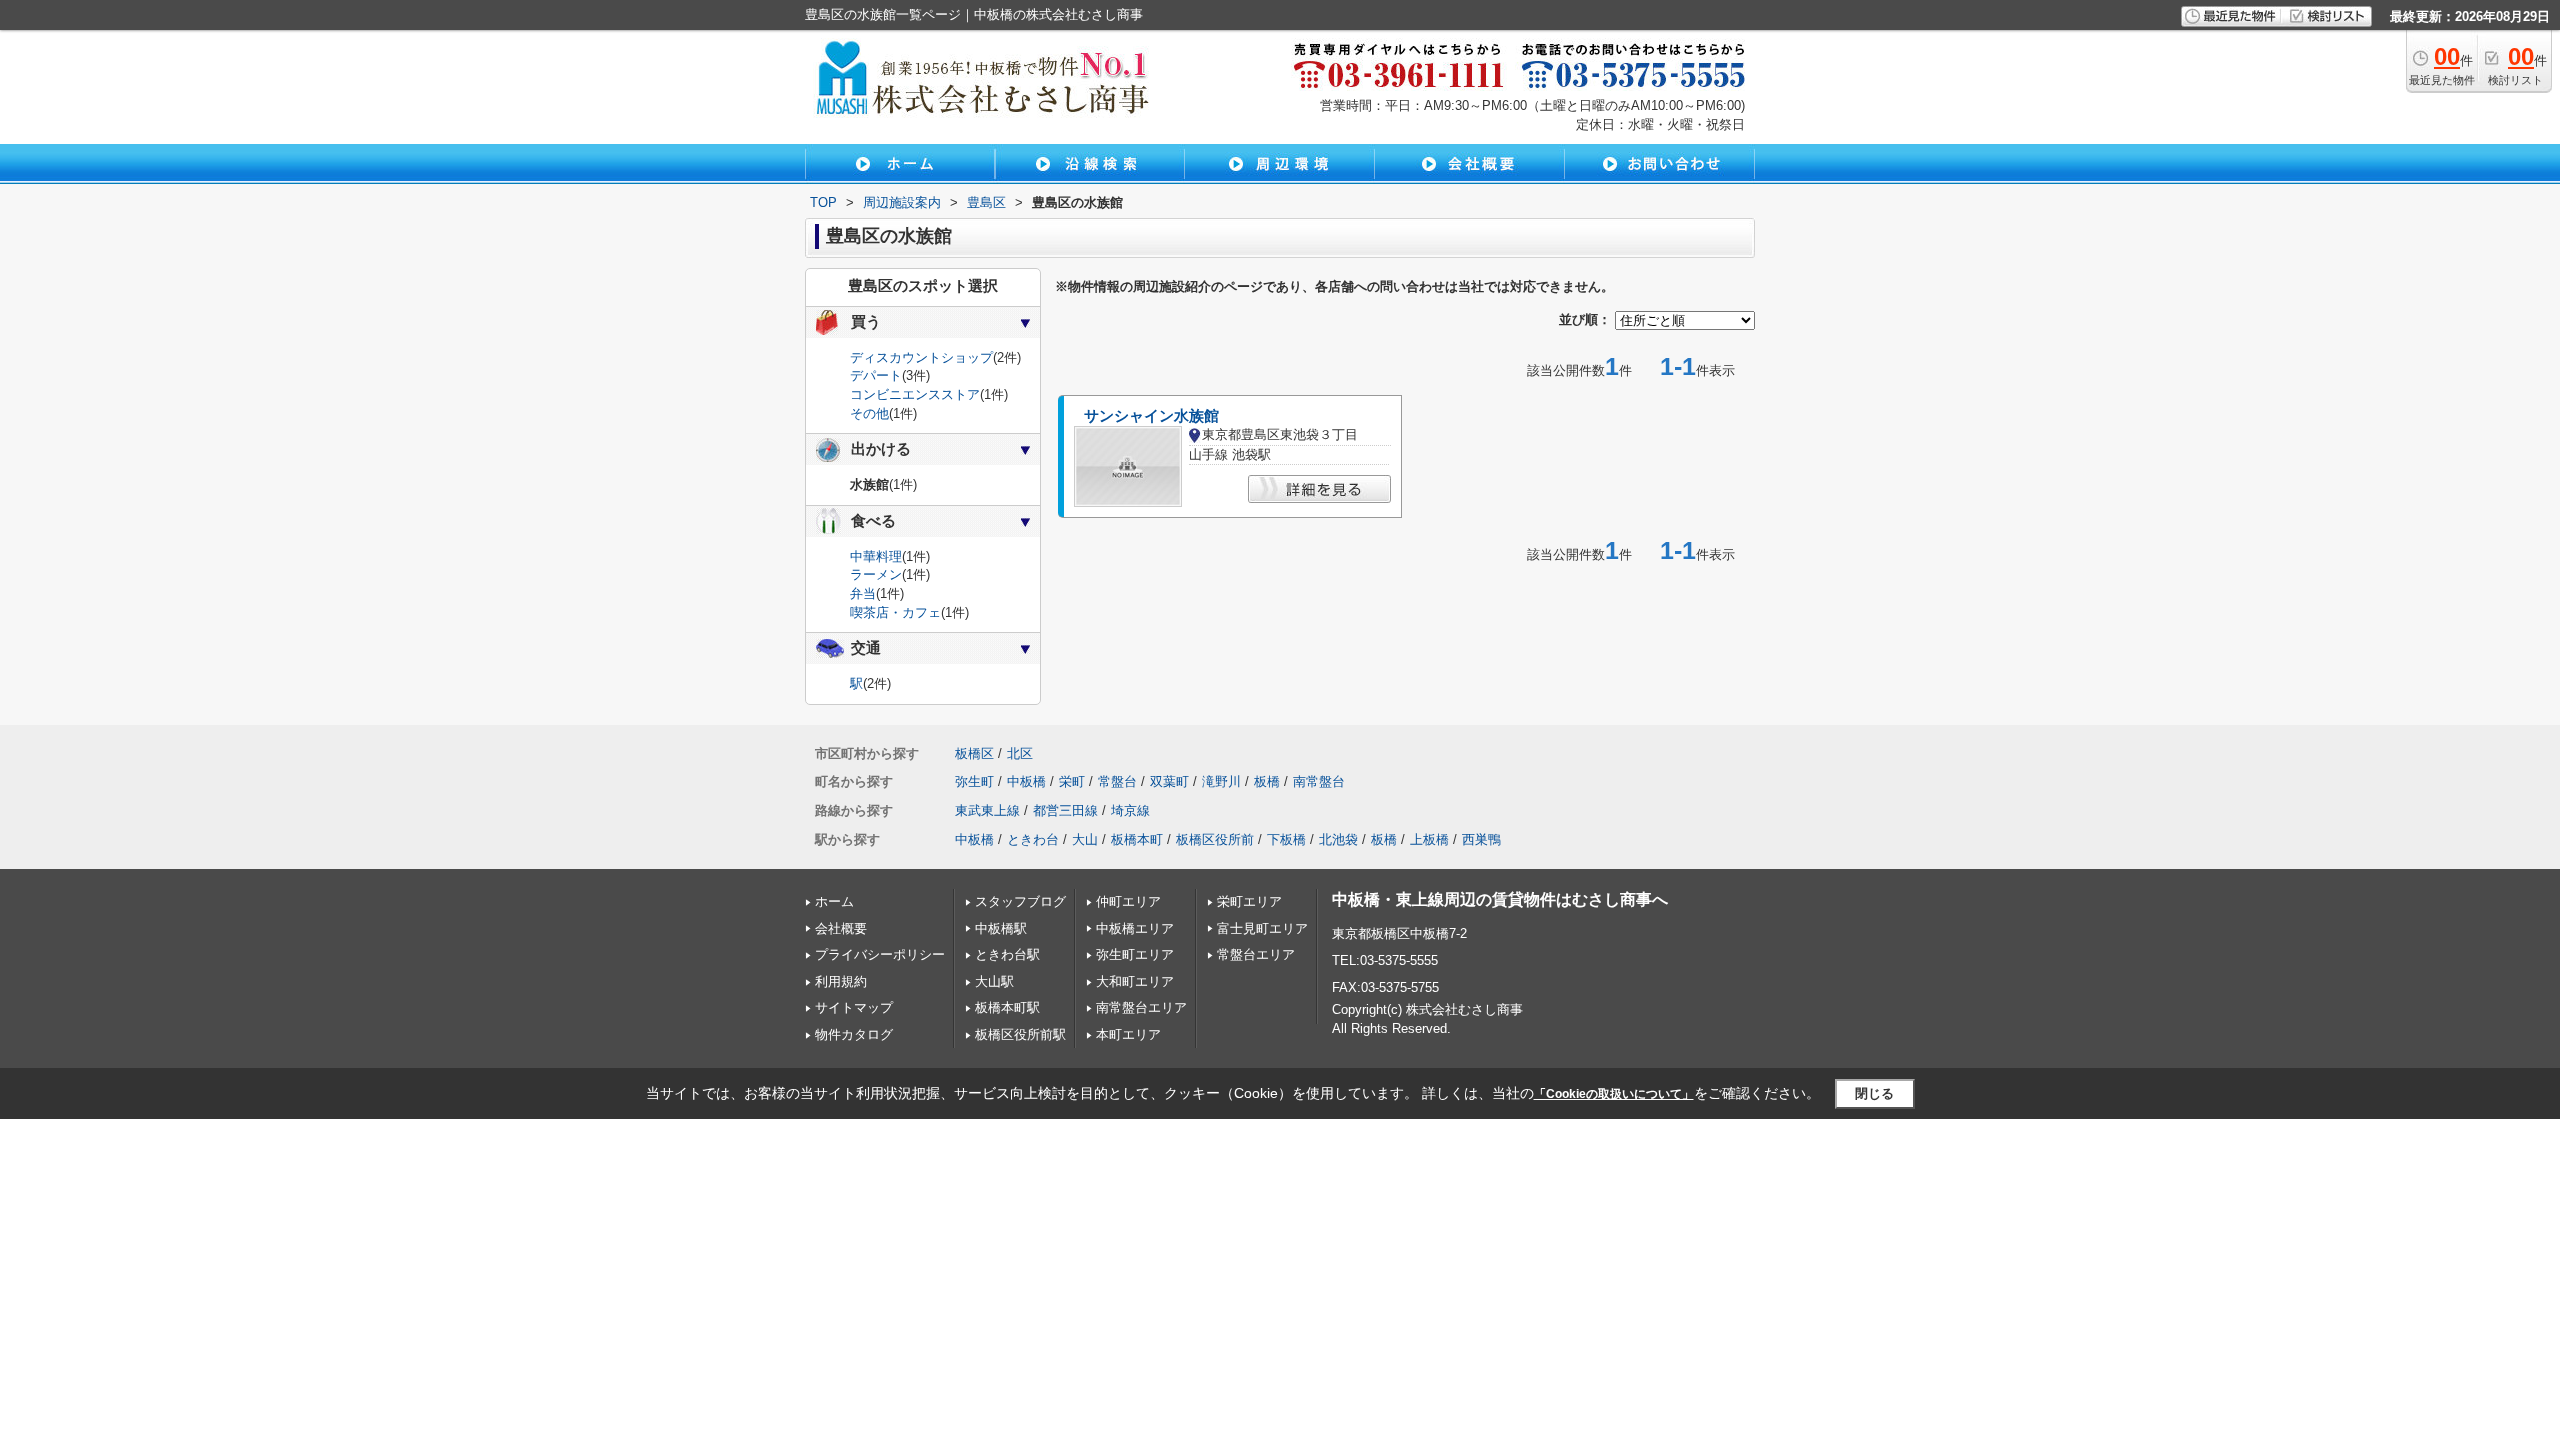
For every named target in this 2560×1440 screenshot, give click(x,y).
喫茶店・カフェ (895, 612)
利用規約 (841, 981)
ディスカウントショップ (921, 357)
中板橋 (1026, 781)
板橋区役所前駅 (1020, 1034)
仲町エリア (1128, 901)
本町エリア (1128, 1034)
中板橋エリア (1135, 928)
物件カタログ (854, 1034)
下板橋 (1286, 839)
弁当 (863, 593)
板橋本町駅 (1007, 1007)
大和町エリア (1135, 981)
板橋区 (974, 753)
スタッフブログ (1020, 901)
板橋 (1267, 781)
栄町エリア (1249, 901)
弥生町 (974, 781)
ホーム (834, 901)
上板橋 (1429, 839)
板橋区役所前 (1215, 839)
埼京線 (1130, 810)
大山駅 (994, 981)
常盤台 (1117, 781)
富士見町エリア (1262, 928)
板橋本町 (1137, 839)
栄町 (1072, 781)
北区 (1020, 753)
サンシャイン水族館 (1151, 416)
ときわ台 (1033, 839)
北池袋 (1338, 839)
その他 (869, 413)
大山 (1085, 839)
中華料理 (876, 556)
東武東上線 (987, 810)
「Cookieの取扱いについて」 (1614, 1094)
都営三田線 (1065, 810)
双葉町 (1169, 781)
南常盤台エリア (1141, 1007)
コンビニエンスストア (915, 394)
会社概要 (841, 928)
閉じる (1874, 1093)
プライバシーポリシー (880, 954)
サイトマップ (854, 1007)
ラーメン (876, 574)
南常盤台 (1319, 781)
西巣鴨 (1481, 839)
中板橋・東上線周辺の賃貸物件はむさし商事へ (1500, 899)
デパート (876, 375)
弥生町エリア (1135, 954)
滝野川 (1221, 781)
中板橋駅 (1001, 928)
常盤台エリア (1256, 954)
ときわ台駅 (1007, 954)
